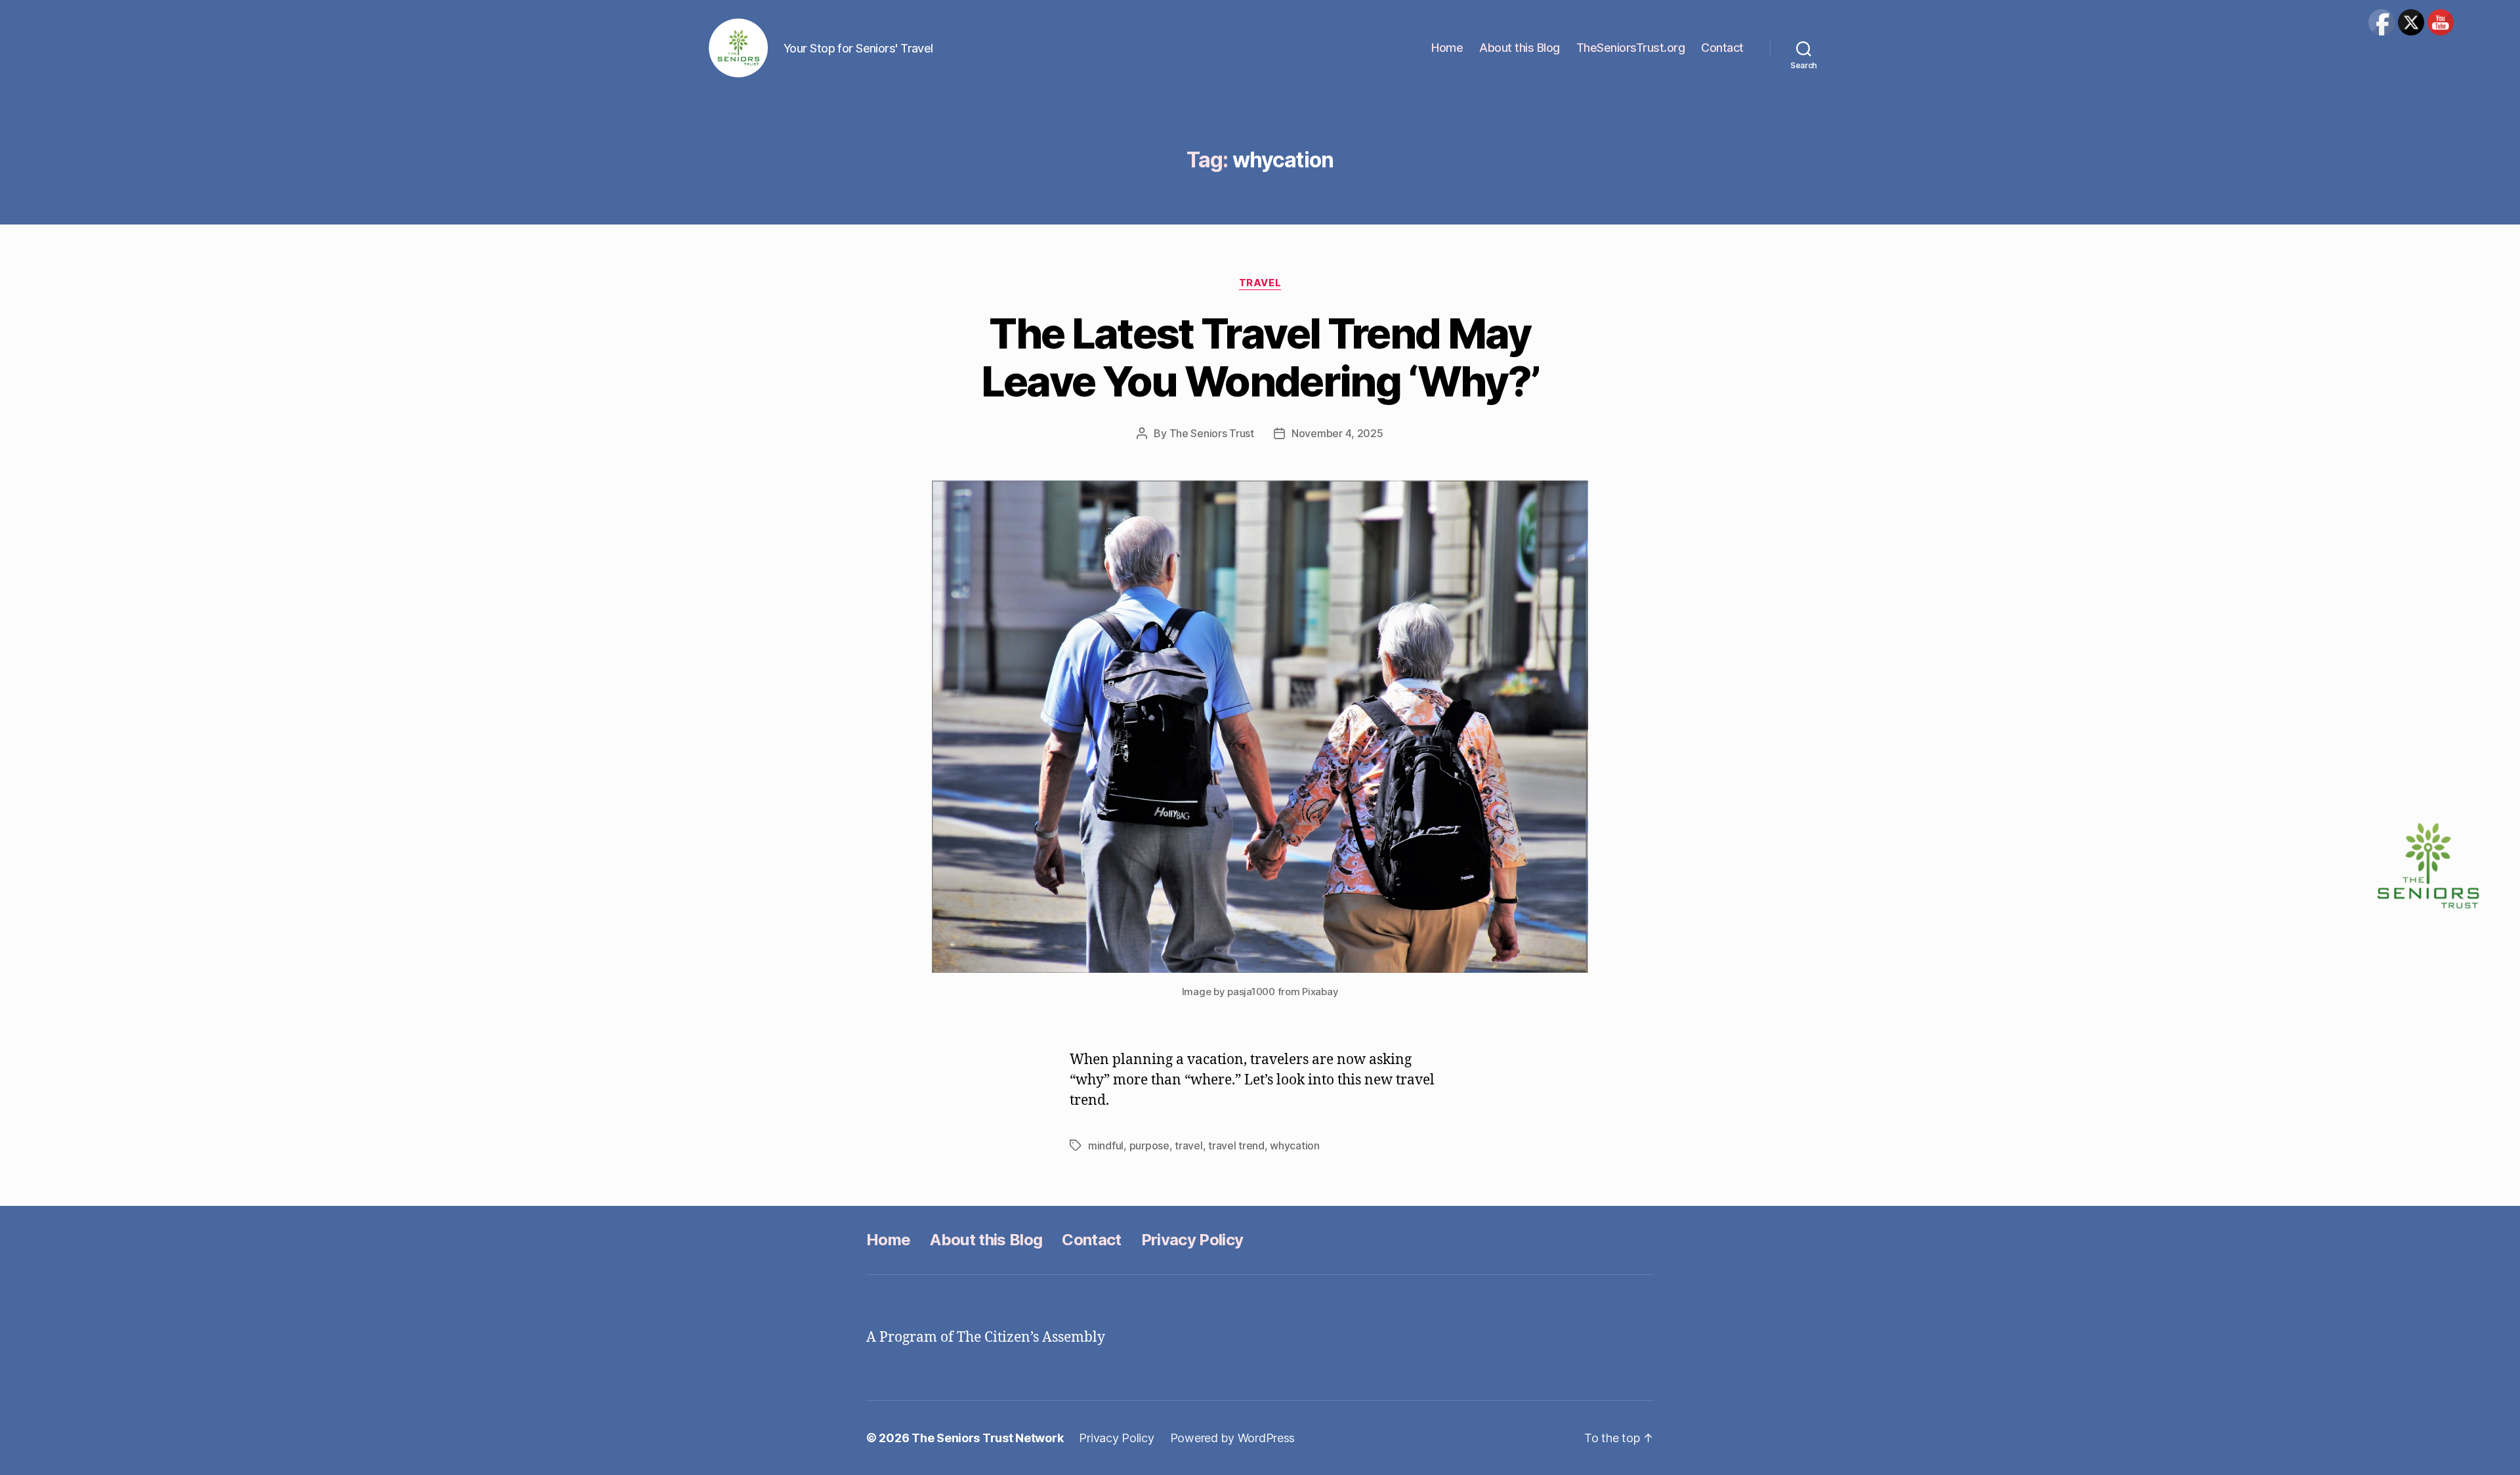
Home (1447, 48)
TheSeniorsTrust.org (1631, 48)
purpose (1149, 1145)
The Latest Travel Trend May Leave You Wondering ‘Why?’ (1260, 357)
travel (1188, 1145)
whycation (1295, 1145)
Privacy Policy (1192, 1240)
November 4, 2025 (1337, 433)
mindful (1106, 1145)
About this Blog (1520, 48)
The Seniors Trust (1212, 433)
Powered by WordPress (1233, 1438)
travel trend (1236, 1145)
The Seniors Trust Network (987, 1438)
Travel (1260, 283)
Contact (1722, 48)
